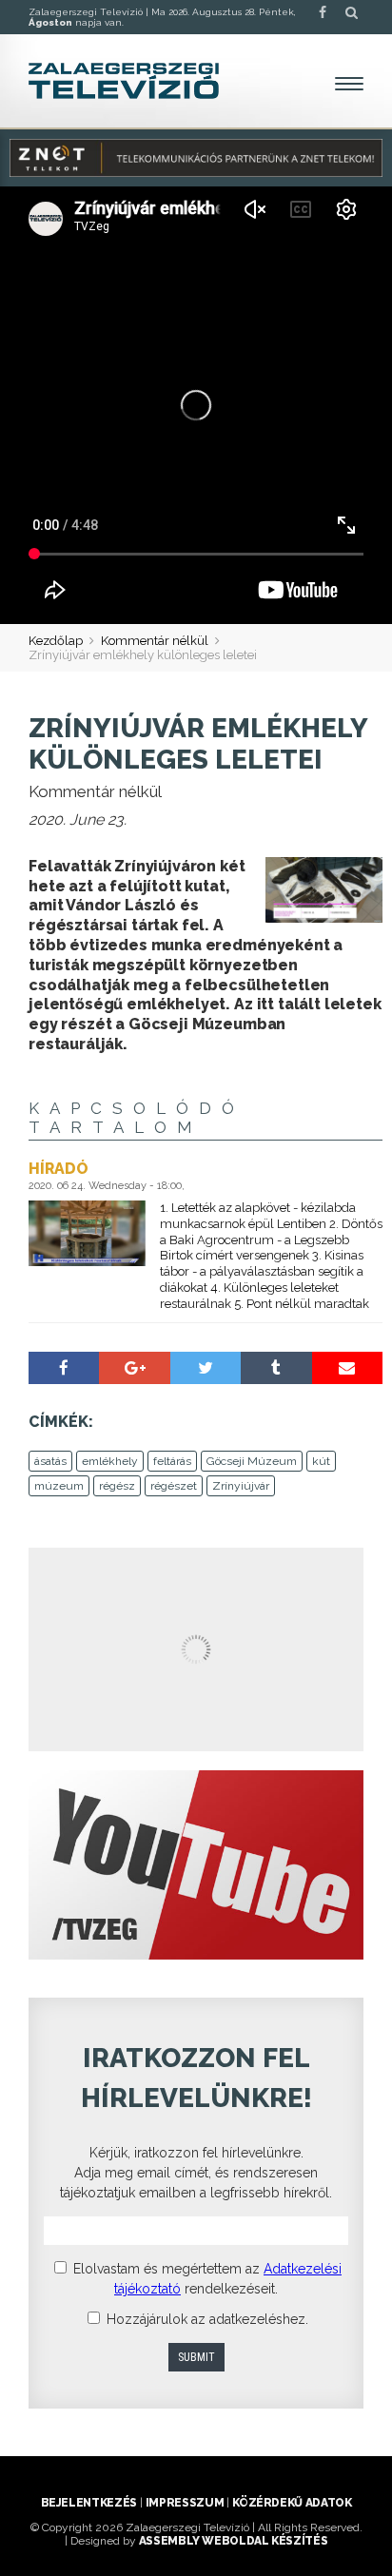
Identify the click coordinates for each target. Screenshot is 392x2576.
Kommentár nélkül (155, 641)
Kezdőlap (56, 641)
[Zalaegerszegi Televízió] (124, 81)
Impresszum (185, 2503)
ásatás (50, 1461)
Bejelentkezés (89, 2503)
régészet (174, 1486)
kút (321, 1461)
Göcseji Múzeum (252, 1461)
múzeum (59, 1486)
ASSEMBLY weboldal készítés (234, 2541)
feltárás (172, 1461)
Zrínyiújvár (241, 1486)
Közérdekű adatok (292, 2503)
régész (117, 1486)
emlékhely (110, 1461)
